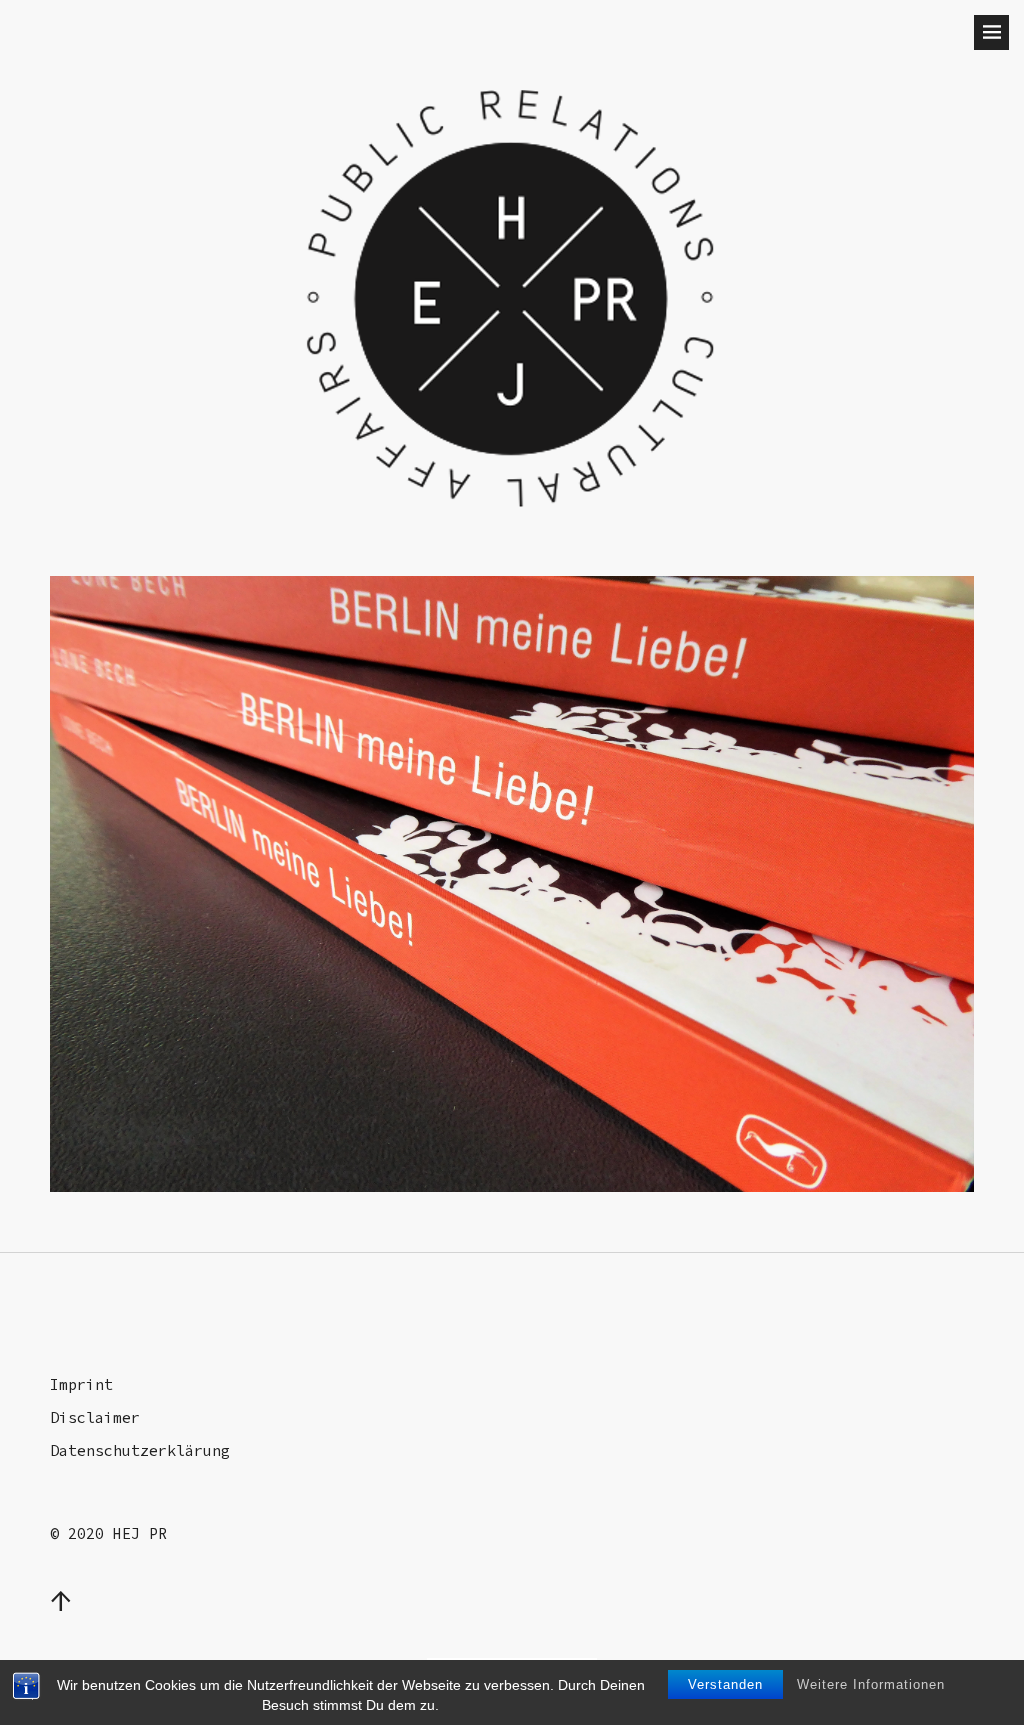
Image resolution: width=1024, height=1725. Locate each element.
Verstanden (725, 1684)
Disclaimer (95, 1417)
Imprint (81, 1384)
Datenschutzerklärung (140, 1450)
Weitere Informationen (871, 1684)
